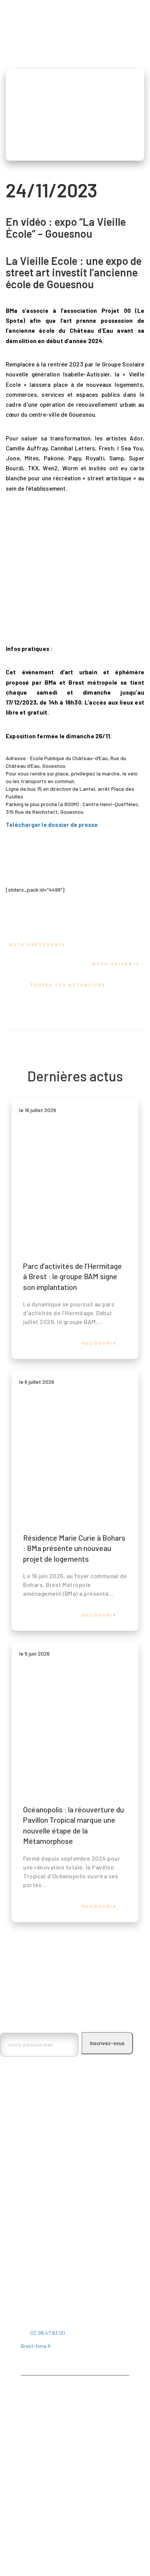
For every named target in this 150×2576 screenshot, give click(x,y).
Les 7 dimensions (41, 2419)
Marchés (30, 2450)
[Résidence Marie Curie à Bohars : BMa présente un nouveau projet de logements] (75, 1501)
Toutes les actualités (69, 985)
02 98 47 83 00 (48, 2333)
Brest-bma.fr (37, 2346)
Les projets (34, 2429)
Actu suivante (116, 964)
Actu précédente (39, 945)
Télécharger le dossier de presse (52, 825)
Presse (29, 2481)
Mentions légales (40, 2491)
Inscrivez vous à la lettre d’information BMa (56, 2023)
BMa (26, 2409)
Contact (31, 2471)
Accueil (29, 2398)
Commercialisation (43, 2440)
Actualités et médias (45, 2460)
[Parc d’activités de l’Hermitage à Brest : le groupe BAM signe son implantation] (75, 1229)
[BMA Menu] (11, 15)
